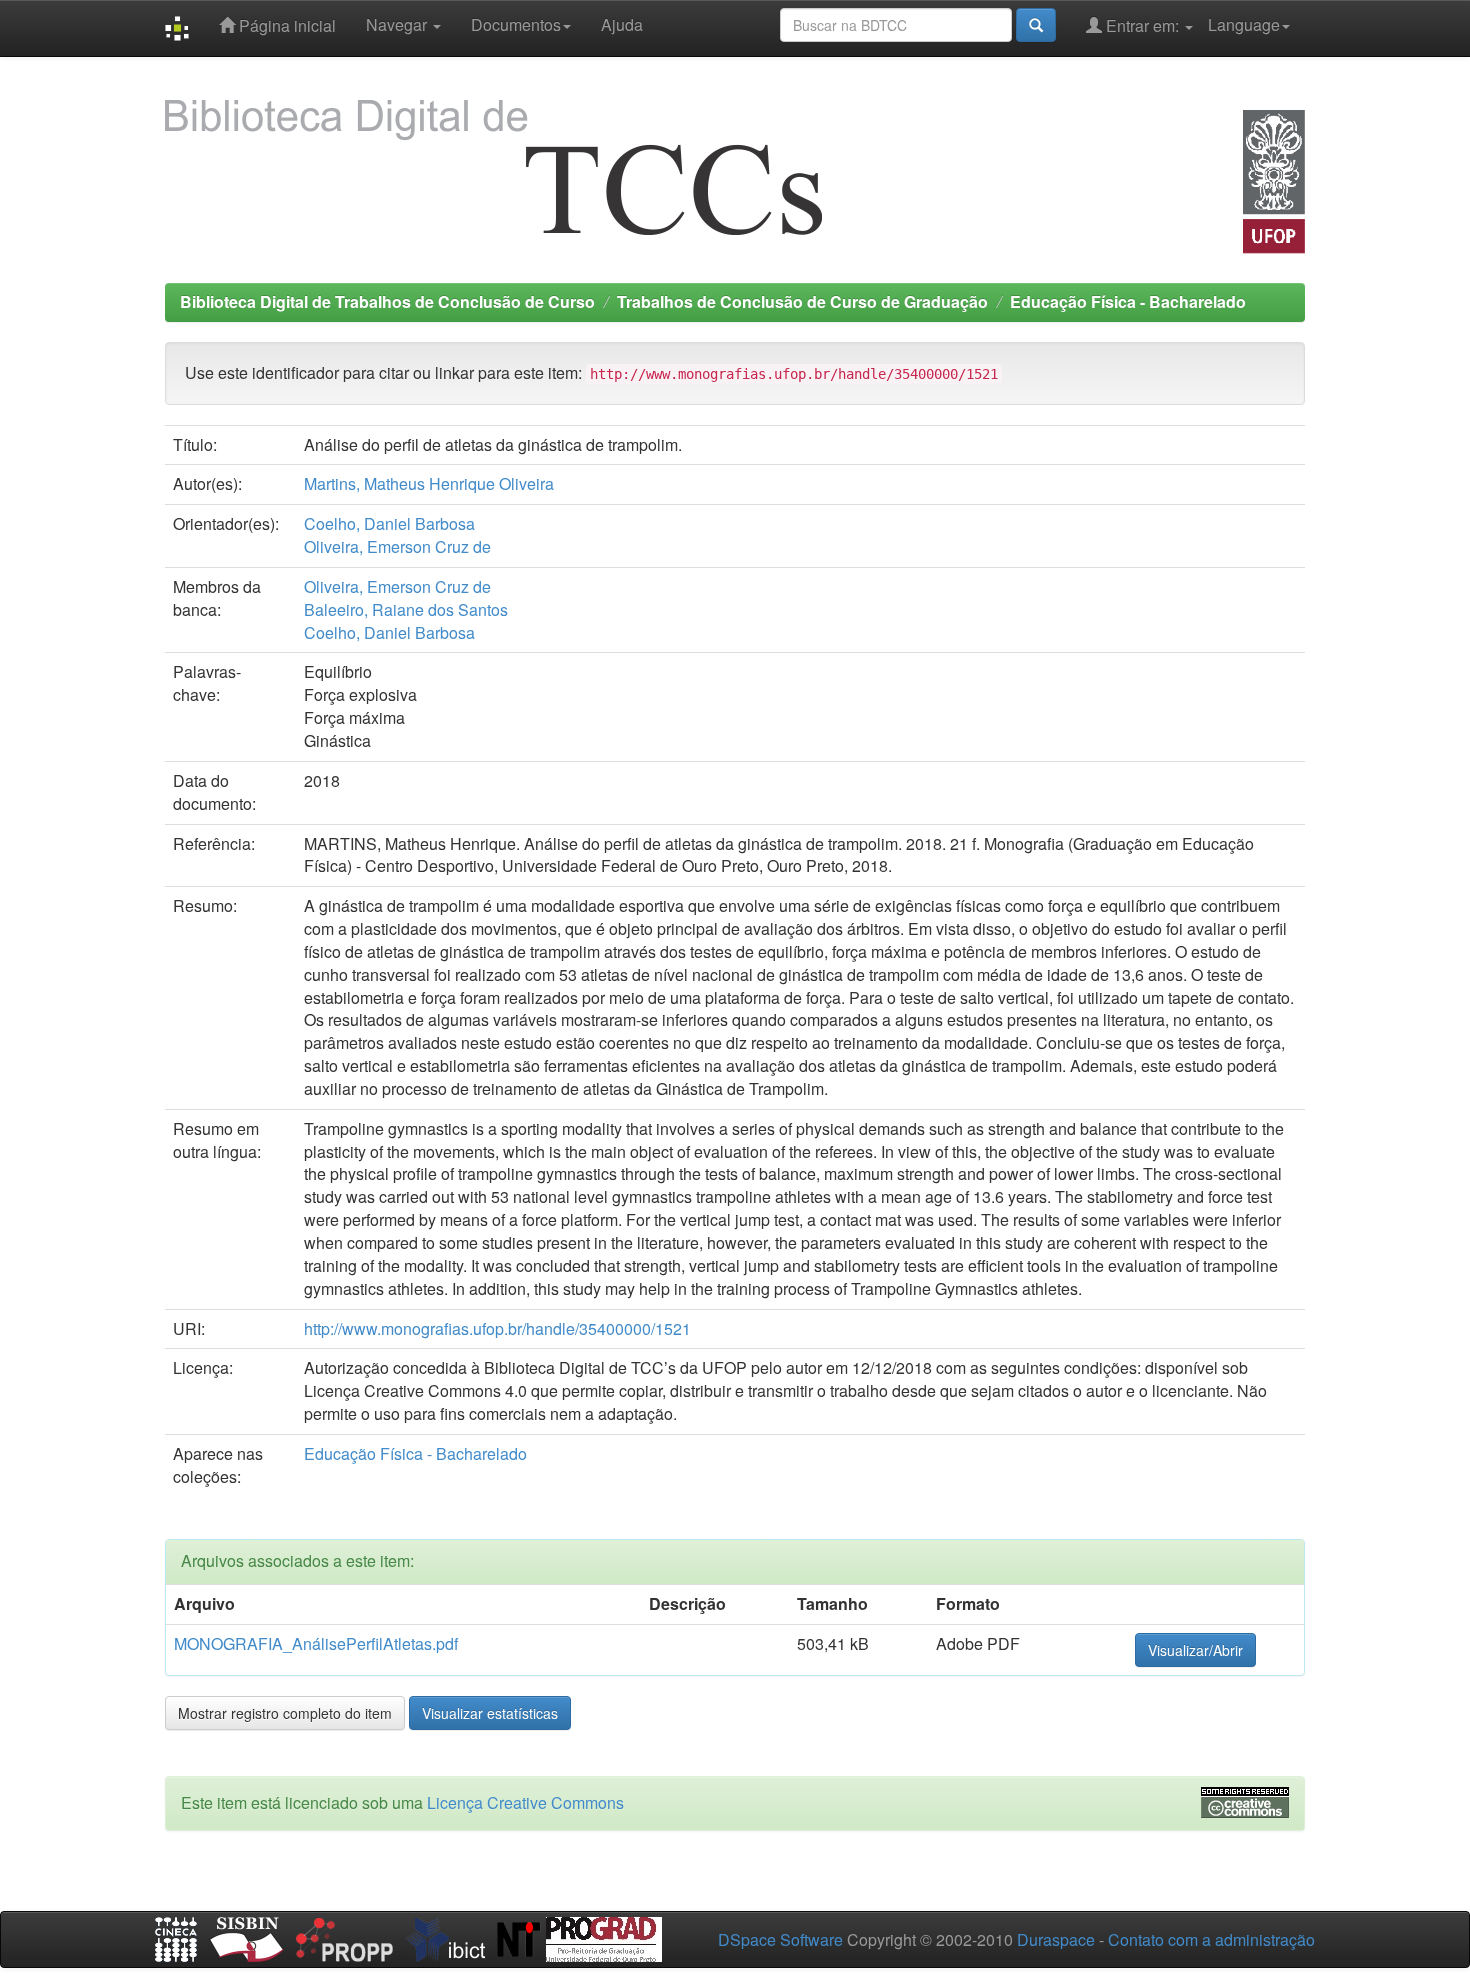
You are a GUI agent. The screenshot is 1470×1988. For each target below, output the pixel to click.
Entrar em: (1142, 25)
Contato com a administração (1211, 1939)
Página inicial (285, 25)
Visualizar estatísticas (490, 1713)
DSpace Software (780, 1939)
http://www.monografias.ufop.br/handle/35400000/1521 (497, 1328)
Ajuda (622, 24)
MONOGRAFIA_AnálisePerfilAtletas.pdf (316, 1643)
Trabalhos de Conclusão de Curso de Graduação (802, 301)
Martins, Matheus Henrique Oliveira (429, 483)
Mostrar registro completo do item (285, 1713)
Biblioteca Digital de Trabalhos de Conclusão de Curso (387, 301)
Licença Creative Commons (525, 1802)
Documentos (516, 24)
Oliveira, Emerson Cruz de (397, 546)
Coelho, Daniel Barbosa (389, 523)
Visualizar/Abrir (1195, 1650)
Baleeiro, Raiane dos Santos (406, 609)
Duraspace (1056, 1939)
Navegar (398, 24)
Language (1244, 24)
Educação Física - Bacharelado (1128, 301)
